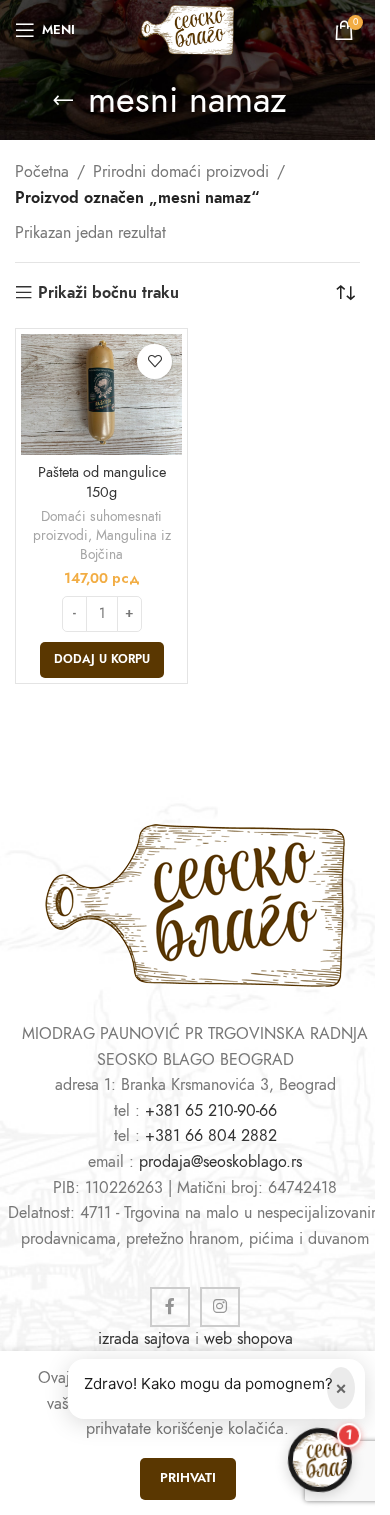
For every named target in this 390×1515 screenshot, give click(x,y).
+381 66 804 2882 (211, 1136)
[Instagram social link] (220, 1307)
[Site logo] (187, 29)
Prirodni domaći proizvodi (181, 172)
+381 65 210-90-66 (211, 1111)
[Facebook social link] (170, 1307)
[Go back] (63, 100)
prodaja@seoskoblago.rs (220, 1162)
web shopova (248, 1339)
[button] (102, 660)
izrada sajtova (144, 1339)
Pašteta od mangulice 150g (102, 482)
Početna (42, 172)
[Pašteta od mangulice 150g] (101, 394)
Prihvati (188, 1478)
